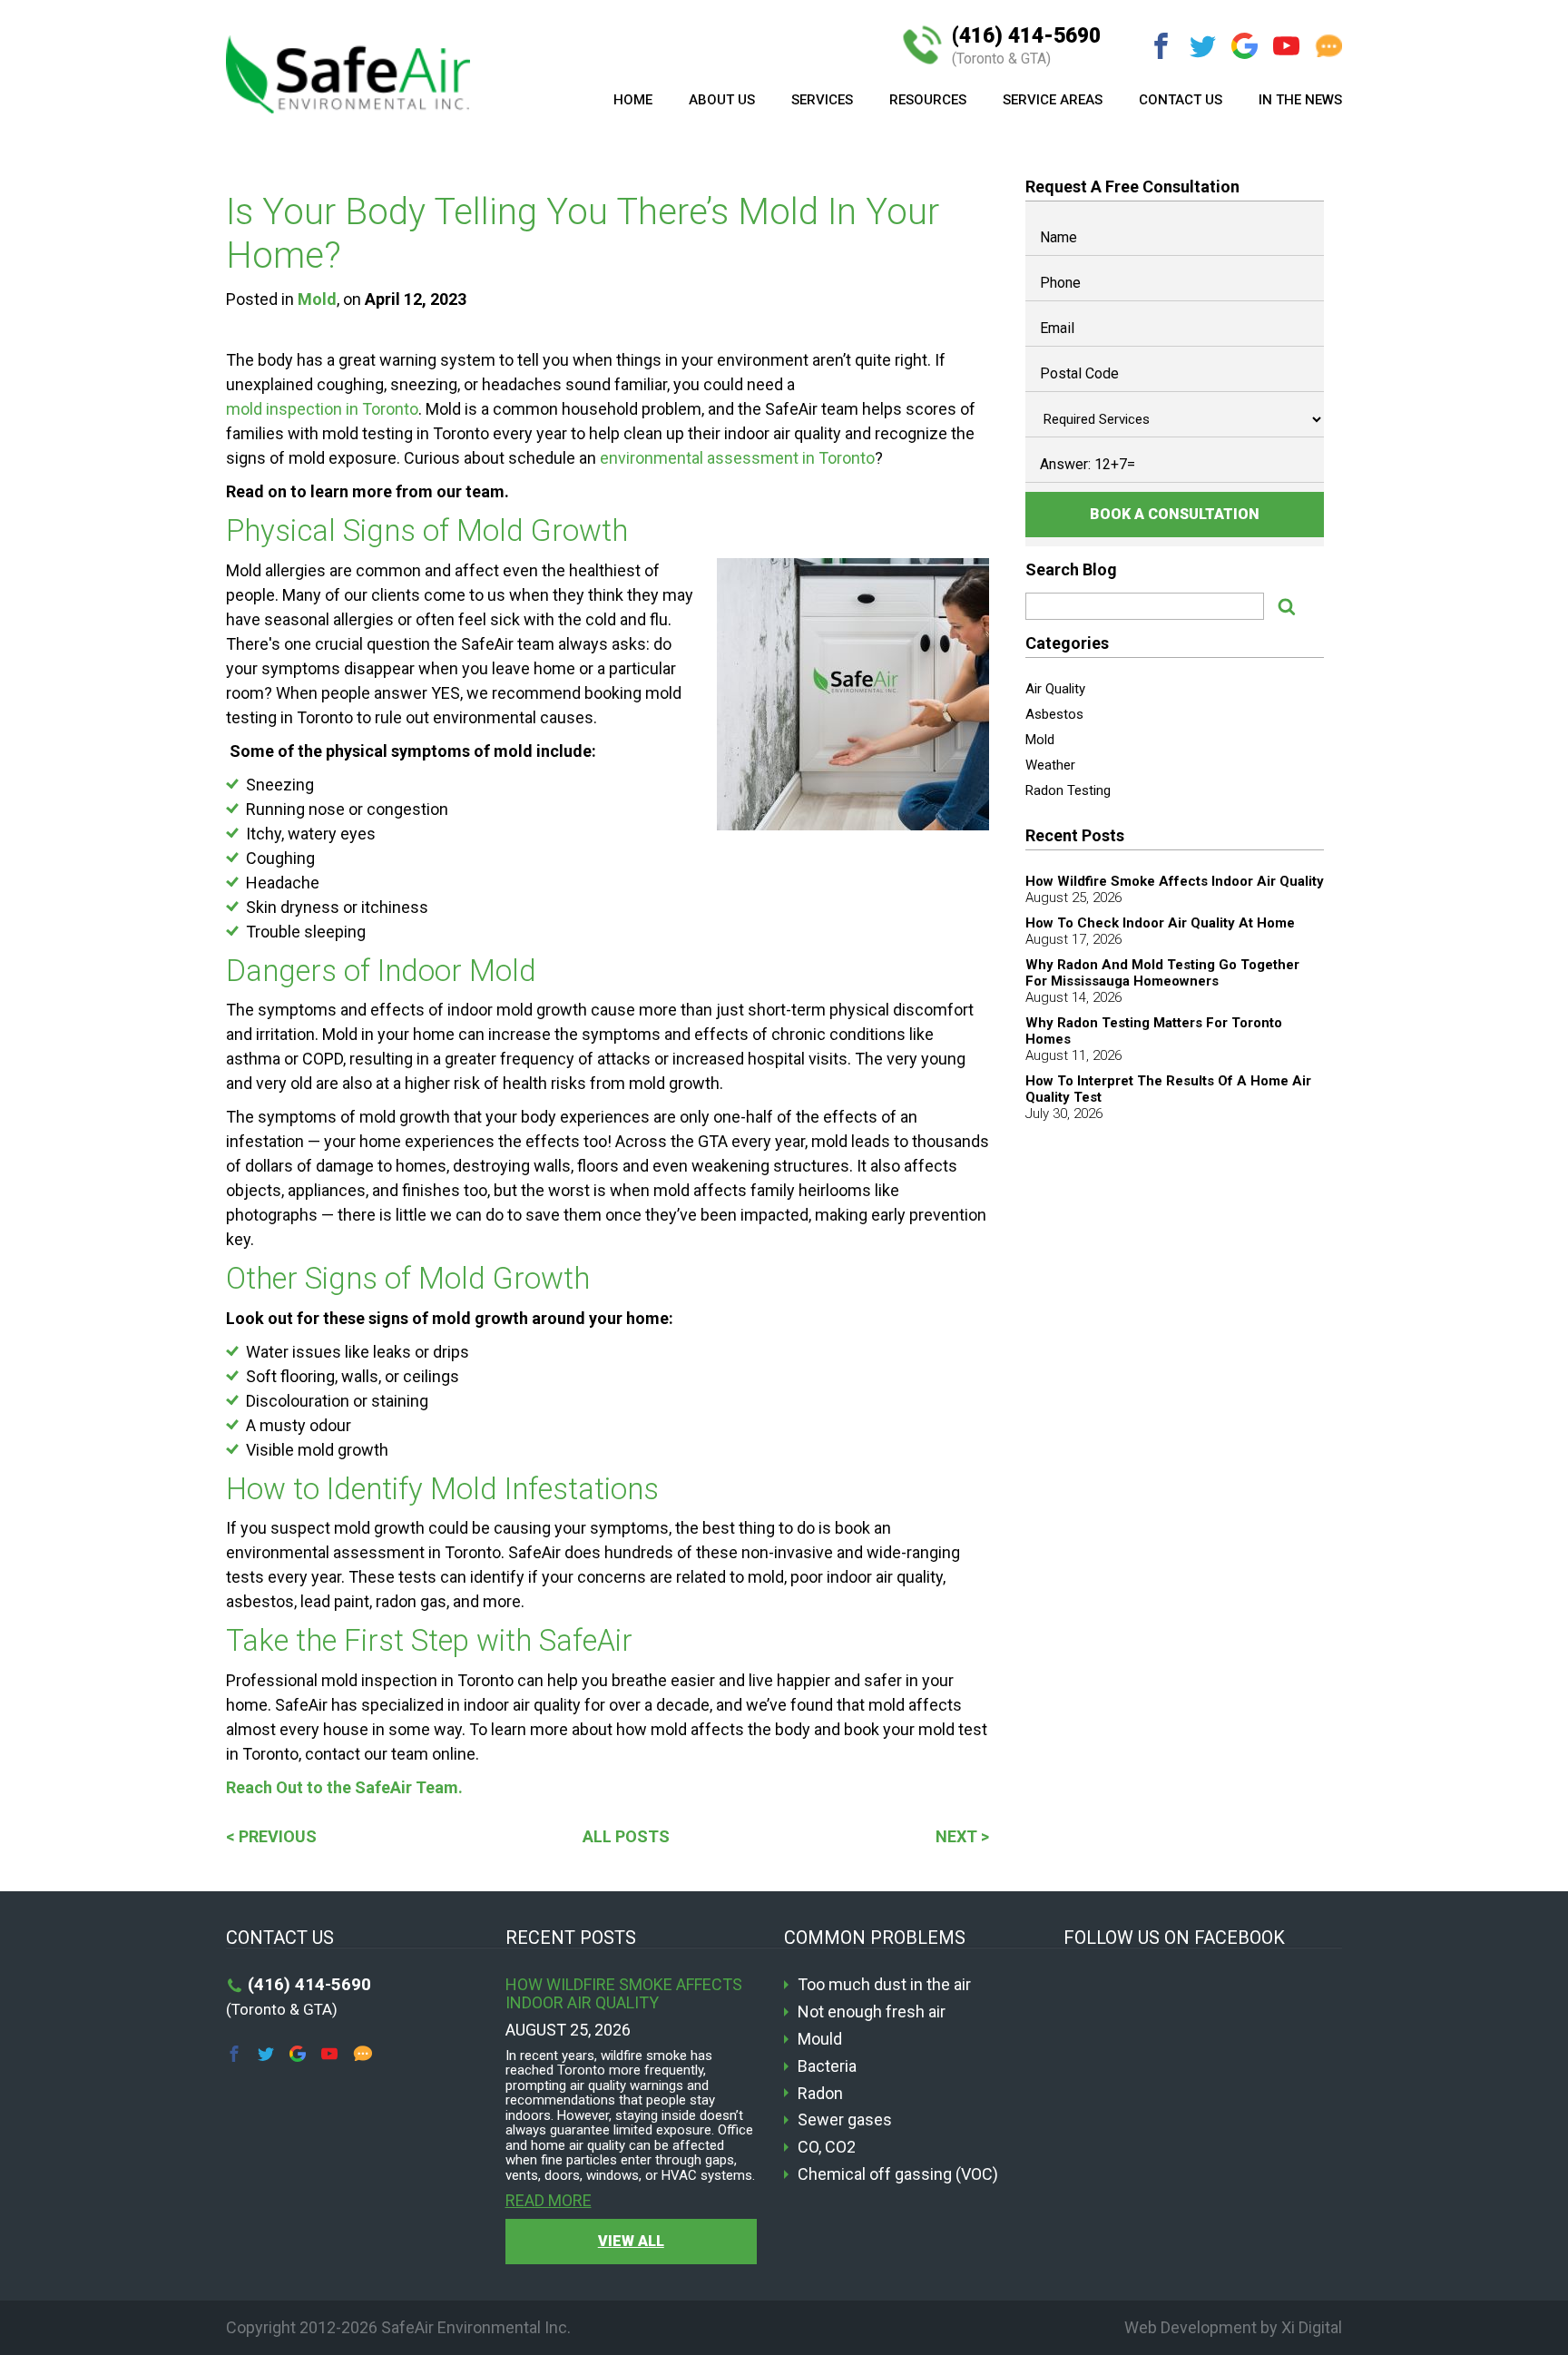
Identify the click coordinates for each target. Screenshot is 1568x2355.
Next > (962, 1836)
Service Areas (1053, 100)
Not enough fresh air (872, 2012)
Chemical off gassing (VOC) (898, 2174)
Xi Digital (1312, 2327)
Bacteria (827, 2066)
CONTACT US (1181, 100)
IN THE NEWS (1300, 100)
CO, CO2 (827, 2147)
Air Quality (1055, 689)
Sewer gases (845, 2120)
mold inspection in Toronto (322, 409)
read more (549, 2201)
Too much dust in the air (884, 1985)
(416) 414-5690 (1026, 46)
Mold (317, 299)
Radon (820, 2094)
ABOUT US (722, 100)
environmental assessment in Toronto (737, 458)
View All (631, 2241)
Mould (820, 2039)
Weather (1050, 765)
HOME (633, 100)
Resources (928, 100)
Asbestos (1054, 714)
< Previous (271, 1836)
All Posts (626, 1836)
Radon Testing (1068, 790)
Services (822, 100)
